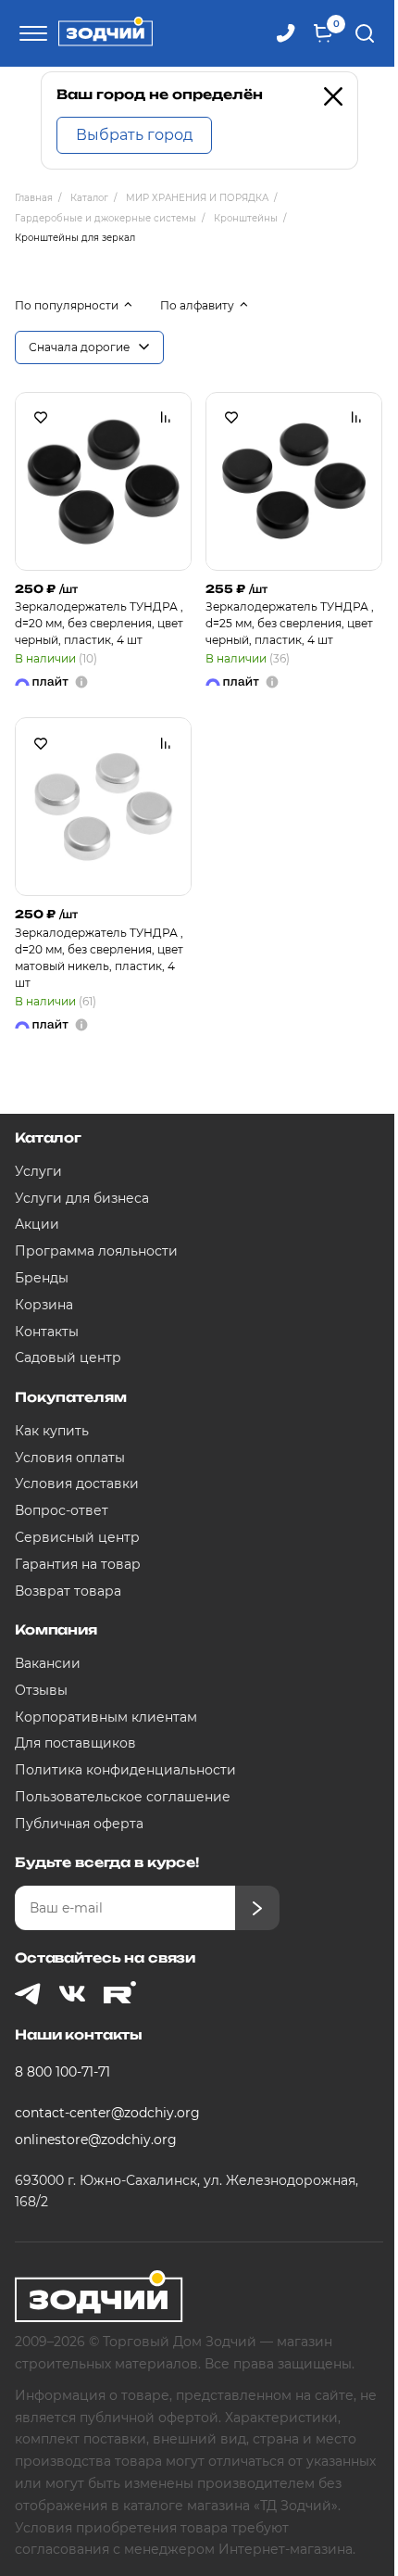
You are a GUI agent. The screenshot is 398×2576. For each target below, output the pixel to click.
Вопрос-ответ (62, 1510)
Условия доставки (77, 1484)
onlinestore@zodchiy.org (96, 2140)
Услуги (38, 1171)
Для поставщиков (75, 1743)
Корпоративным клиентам (106, 1717)
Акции (37, 1224)
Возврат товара (68, 1591)
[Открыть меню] (31, 33)
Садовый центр (68, 1357)
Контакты (47, 1332)
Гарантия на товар (78, 1564)
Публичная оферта (79, 1824)
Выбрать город (134, 135)
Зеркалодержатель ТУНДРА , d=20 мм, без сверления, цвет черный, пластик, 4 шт (99, 623)
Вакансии (48, 1663)
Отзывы (41, 1690)
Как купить (52, 1431)
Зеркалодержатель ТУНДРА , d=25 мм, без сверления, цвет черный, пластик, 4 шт (290, 623)
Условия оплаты (70, 1458)
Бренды (42, 1278)
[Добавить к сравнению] (166, 418)
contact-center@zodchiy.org (107, 2113)
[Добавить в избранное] (41, 418)
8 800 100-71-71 (62, 2072)
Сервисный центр (77, 1537)
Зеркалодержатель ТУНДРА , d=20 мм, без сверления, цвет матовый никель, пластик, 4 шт (99, 958)
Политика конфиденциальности (125, 1770)
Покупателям (70, 1397)
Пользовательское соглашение (123, 1797)
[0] (323, 33)
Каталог (48, 1137)
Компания (56, 1629)
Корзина (44, 1305)
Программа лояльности (96, 1251)
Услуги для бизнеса (82, 1198)
